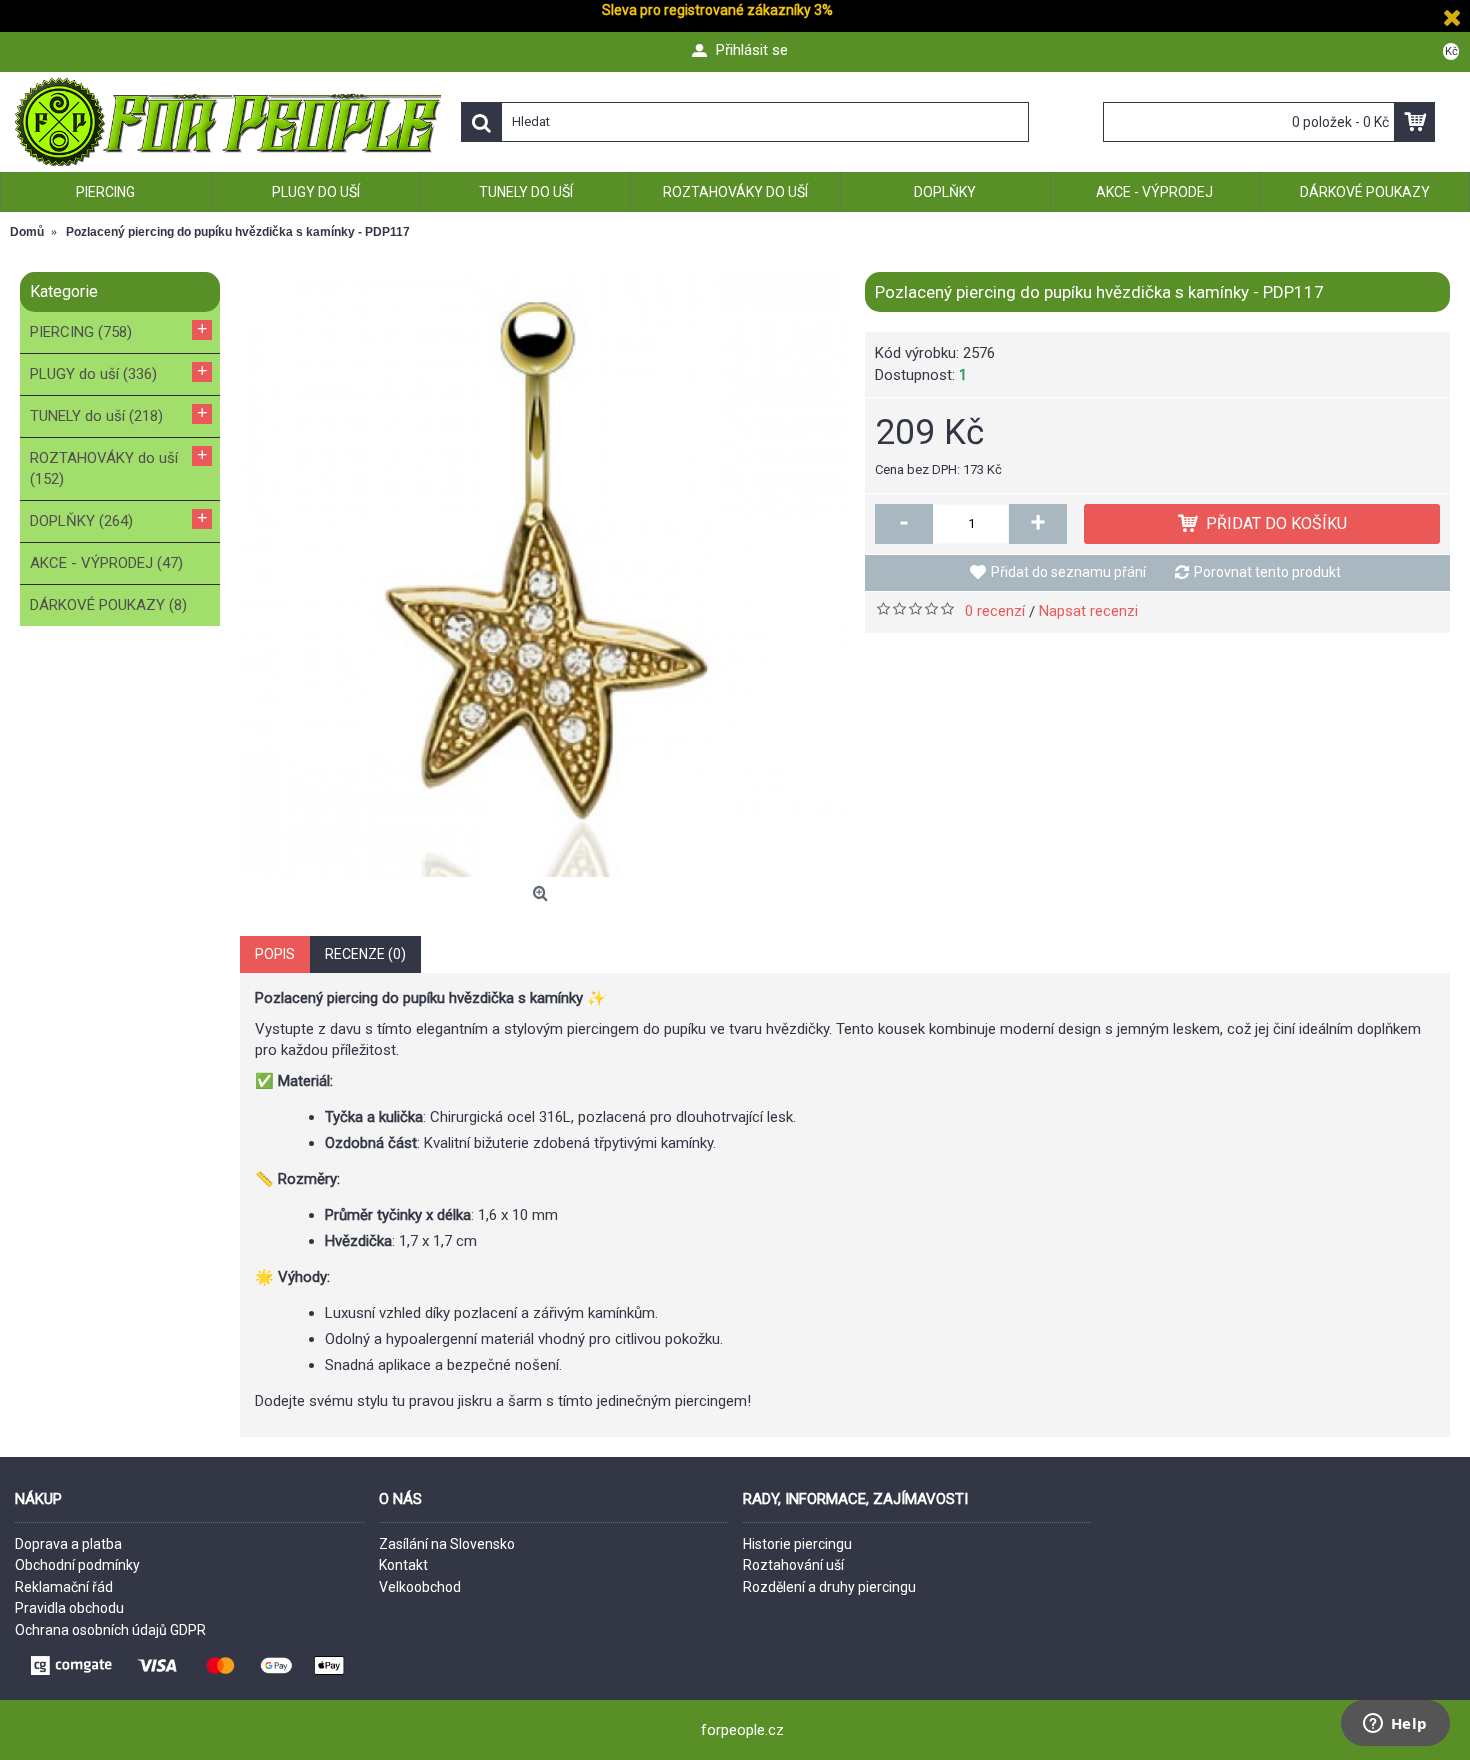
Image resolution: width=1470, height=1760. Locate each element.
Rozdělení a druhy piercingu (829, 1587)
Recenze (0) (365, 954)
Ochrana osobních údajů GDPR (110, 1630)
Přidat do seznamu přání (1068, 572)
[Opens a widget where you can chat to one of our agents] (1395, 1725)
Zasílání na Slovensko (447, 1544)
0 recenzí (995, 611)
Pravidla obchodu (69, 1608)
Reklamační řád (64, 1587)
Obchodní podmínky (77, 1565)
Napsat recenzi (1088, 611)
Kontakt (403, 1565)
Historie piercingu (797, 1544)
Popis (275, 954)
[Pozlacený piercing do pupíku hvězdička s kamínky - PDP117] (542, 574)
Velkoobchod (420, 1587)
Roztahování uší (793, 1565)
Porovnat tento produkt (1267, 572)
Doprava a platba (68, 1544)
